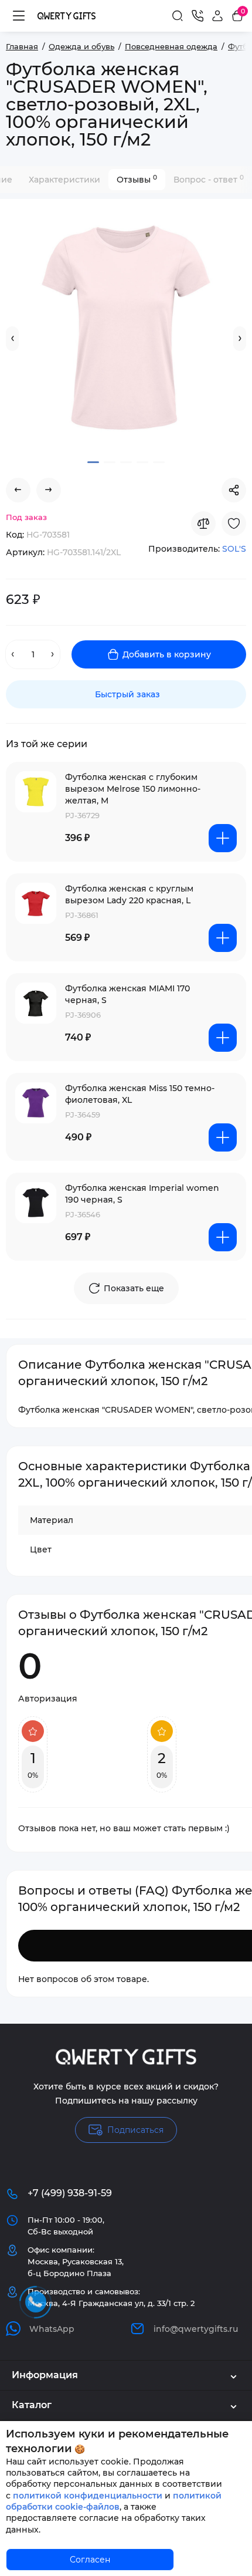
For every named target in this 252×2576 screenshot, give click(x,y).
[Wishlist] (234, 524)
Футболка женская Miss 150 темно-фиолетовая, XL (140, 1094)
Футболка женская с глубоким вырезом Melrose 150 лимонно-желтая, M (133, 789)
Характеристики (64, 180)
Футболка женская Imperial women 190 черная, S (142, 1194)
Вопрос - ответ (209, 179)
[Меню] (19, 16)
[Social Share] (234, 490)
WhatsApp (52, 2329)
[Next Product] (49, 490)
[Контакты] (197, 16)
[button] (12, 339)
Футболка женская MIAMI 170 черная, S (127, 994)
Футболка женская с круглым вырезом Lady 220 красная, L (129, 894)
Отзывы (137, 179)
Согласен (90, 2560)
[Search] (178, 16)
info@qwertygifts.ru (196, 2329)
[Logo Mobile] (67, 16)
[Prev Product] (18, 490)
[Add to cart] (223, 838)
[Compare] (203, 524)
